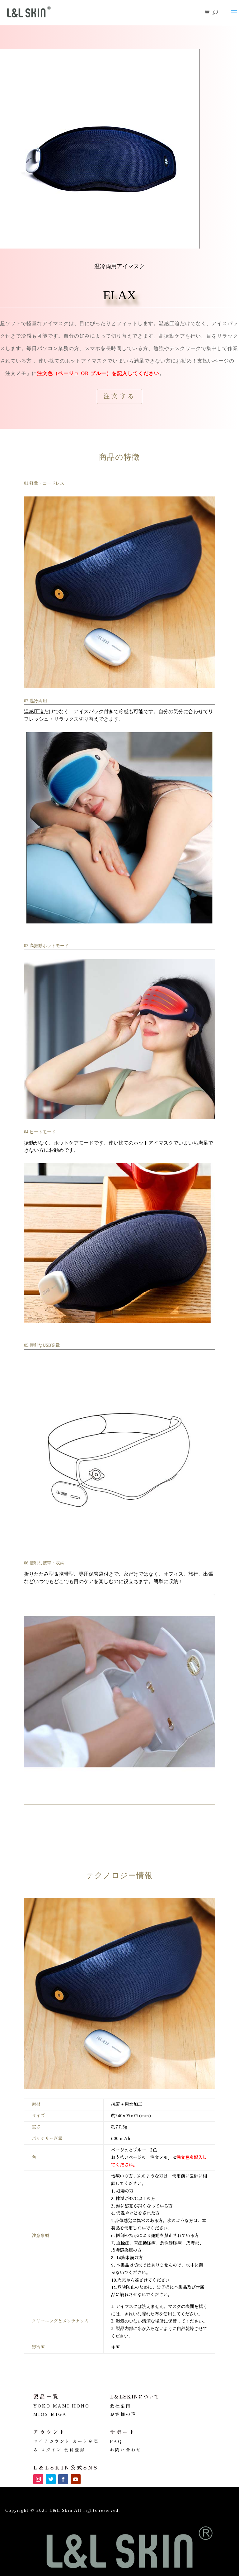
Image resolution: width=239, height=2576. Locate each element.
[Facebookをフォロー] (63, 2479)
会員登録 (75, 2450)
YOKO (42, 2406)
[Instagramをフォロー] (38, 2479)
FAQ (116, 2441)
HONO (81, 2406)
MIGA (59, 2414)
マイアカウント (52, 2441)
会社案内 (120, 2406)
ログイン (51, 2450)
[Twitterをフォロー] (51, 2479)
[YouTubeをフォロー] (76, 2479)
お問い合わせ (126, 2450)
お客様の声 (123, 2414)
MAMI (61, 2406)
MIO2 (41, 2414)
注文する (119, 396)
